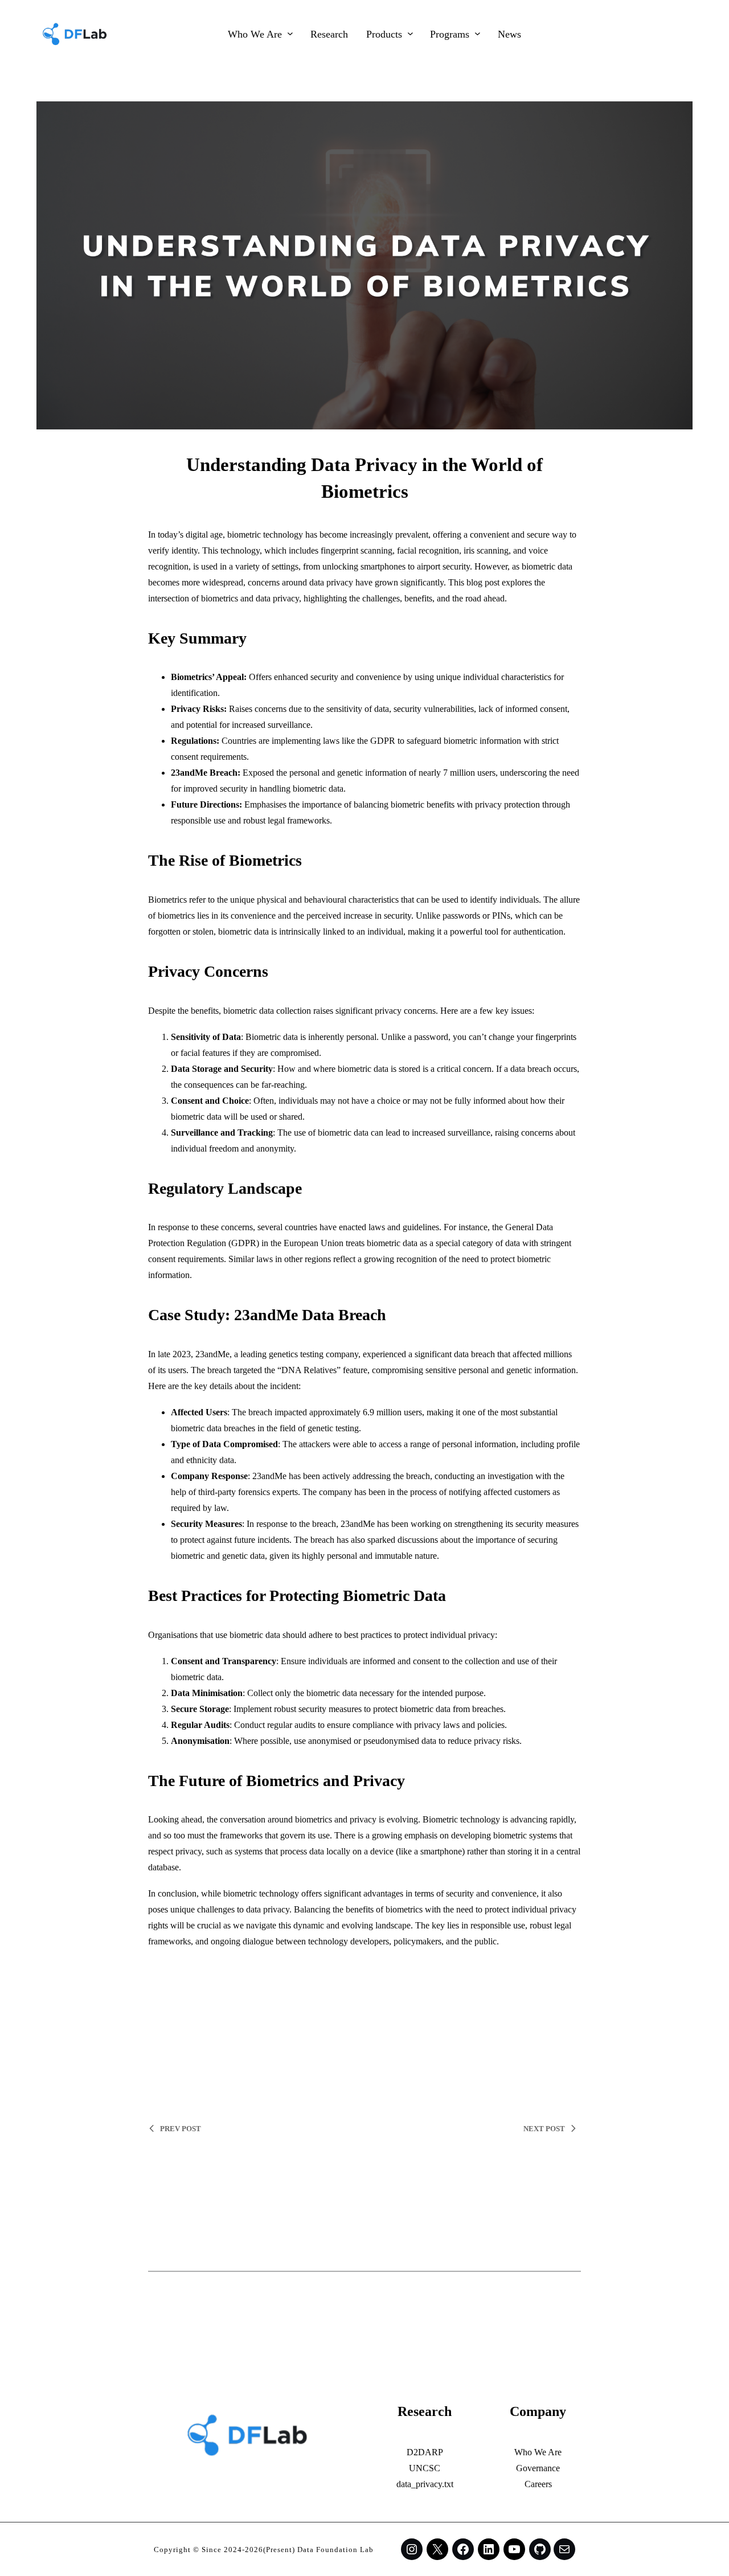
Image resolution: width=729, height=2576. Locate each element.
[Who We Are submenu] (290, 33)
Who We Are (538, 2452)
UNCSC (425, 2468)
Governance (538, 2468)
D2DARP (425, 2452)
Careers (538, 2484)
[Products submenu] (410, 33)
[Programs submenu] (478, 33)
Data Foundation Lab (335, 2550)
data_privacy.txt (425, 2484)
